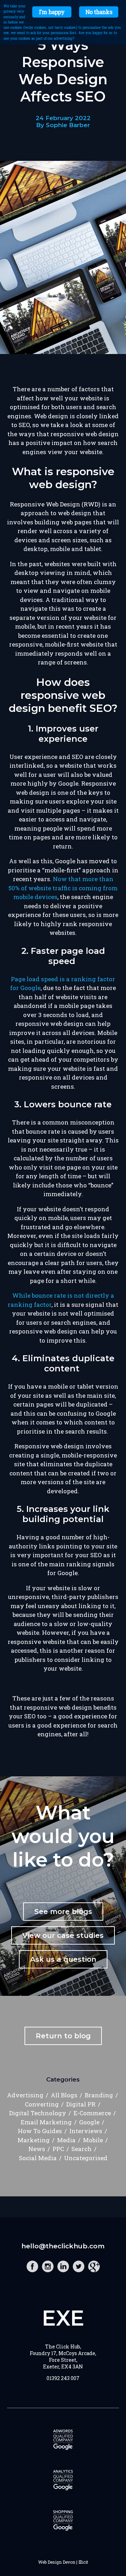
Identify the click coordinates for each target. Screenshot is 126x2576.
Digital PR (81, 2104)
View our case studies (63, 1935)
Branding (99, 2095)
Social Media (38, 2158)
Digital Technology (38, 2113)
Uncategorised (86, 2158)
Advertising (25, 2095)
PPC (58, 2149)
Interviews (86, 2131)
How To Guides (40, 2131)
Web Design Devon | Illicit (63, 2562)
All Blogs (64, 2095)
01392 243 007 (63, 2378)
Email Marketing (46, 2122)
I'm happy (52, 12)
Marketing (34, 2140)
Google (89, 2122)
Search (82, 2149)
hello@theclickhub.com (63, 2246)
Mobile (93, 2140)
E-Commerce (92, 2113)
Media (66, 2140)
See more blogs (63, 1912)
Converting (42, 2104)
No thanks (99, 12)
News (37, 2149)
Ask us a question (63, 1959)
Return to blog (63, 2036)
